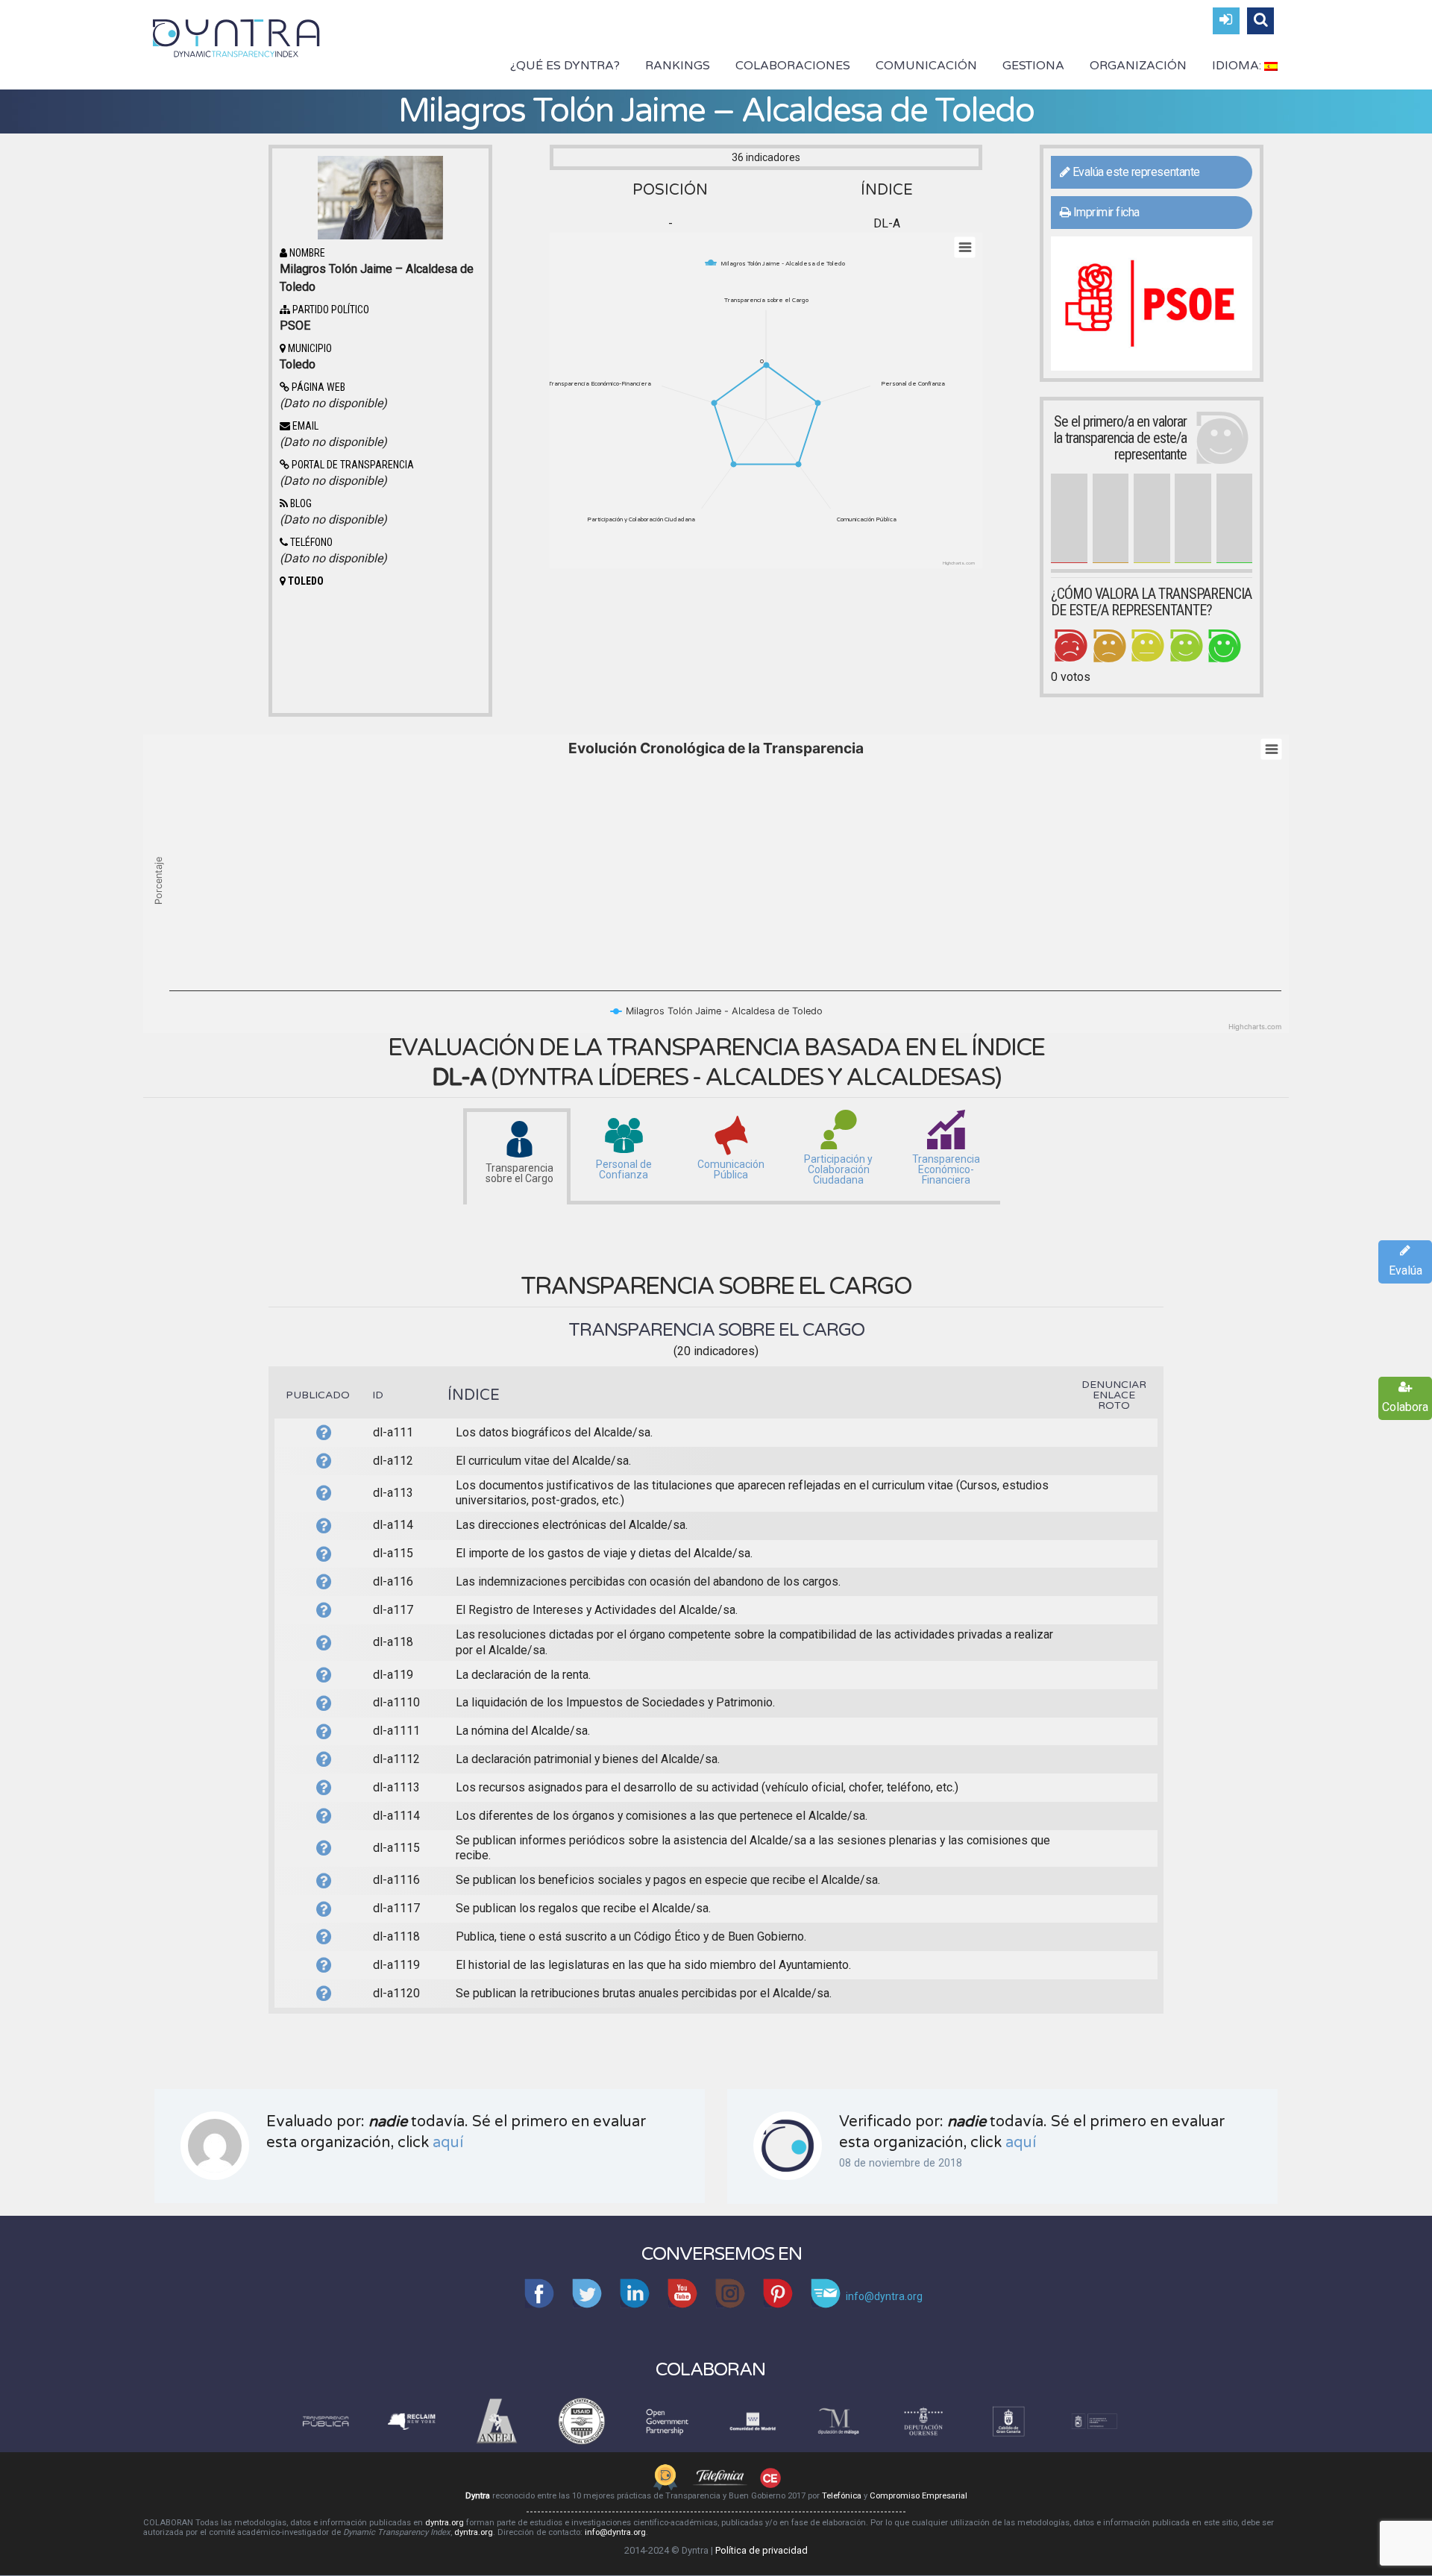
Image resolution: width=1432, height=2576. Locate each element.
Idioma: (1238, 66)
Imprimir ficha (1105, 212)
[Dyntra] (236, 37)
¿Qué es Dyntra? (565, 66)
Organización (1138, 66)
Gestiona (1033, 66)
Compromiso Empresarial (918, 2496)
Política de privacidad (761, 2550)
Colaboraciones (793, 66)
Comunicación (926, 66)
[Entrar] (1226, 21)
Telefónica (842, 2496)
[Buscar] (1260, 21)
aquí (448, 2143)
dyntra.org (445, 2523)
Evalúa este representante (1135, 172)
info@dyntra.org (615, 2532)
